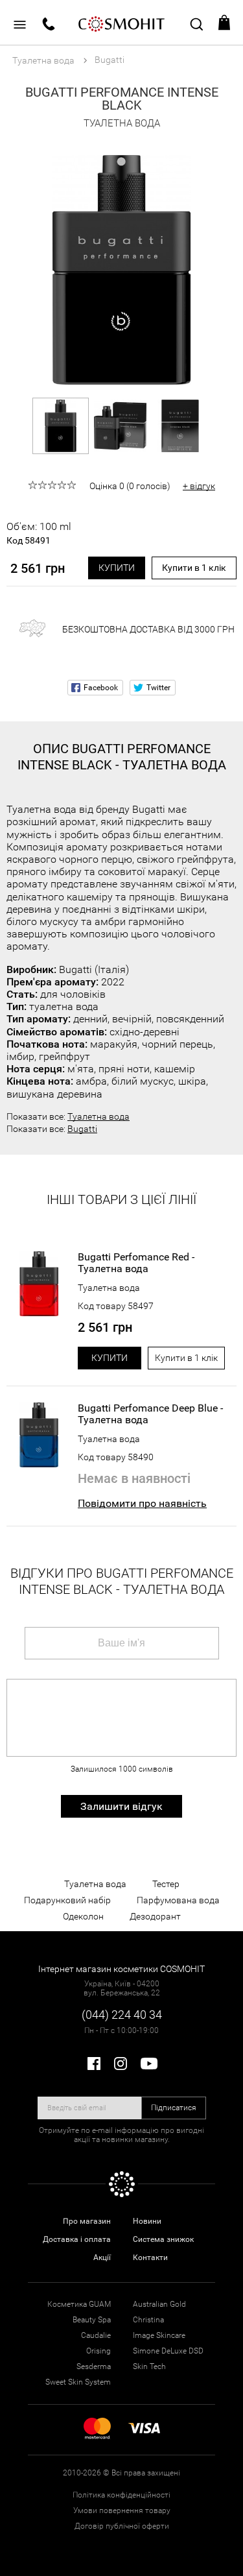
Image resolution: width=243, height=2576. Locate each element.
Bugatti (82, 1129)
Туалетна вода (98, 1116)
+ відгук (199, 486)
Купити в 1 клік (194, 568)
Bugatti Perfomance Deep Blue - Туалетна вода (150, 1414)
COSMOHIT (122, 23)
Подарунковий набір (67, 1900)
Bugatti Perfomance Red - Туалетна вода (136, 1263)
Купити (117, 568)
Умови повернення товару (122, 2510)
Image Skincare (159, 2335)
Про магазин (87, 2221)
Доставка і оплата (77, 2239)
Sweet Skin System (78, 2382)
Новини (147, 2221)
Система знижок (163, 2239)
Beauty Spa (92, 2320)
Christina (148, 2320)
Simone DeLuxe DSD (168, 2351)
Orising (98, 2351)
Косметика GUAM (79, 2304)
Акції (102, 2257)
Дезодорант (155, 1916)
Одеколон (83, 1916)
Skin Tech (149, 2366)
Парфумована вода (178, 1900)
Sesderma (94, 2366)
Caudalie (96, 2335)
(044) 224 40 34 (122, 2015)
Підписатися (174, 2108)
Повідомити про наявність (142, 1503)
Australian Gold (159, 2304)
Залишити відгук (121, 1806)
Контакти (150, 2257)
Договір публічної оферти (122, 2526)
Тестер (166, 1884)
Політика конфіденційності (121, 2495)
